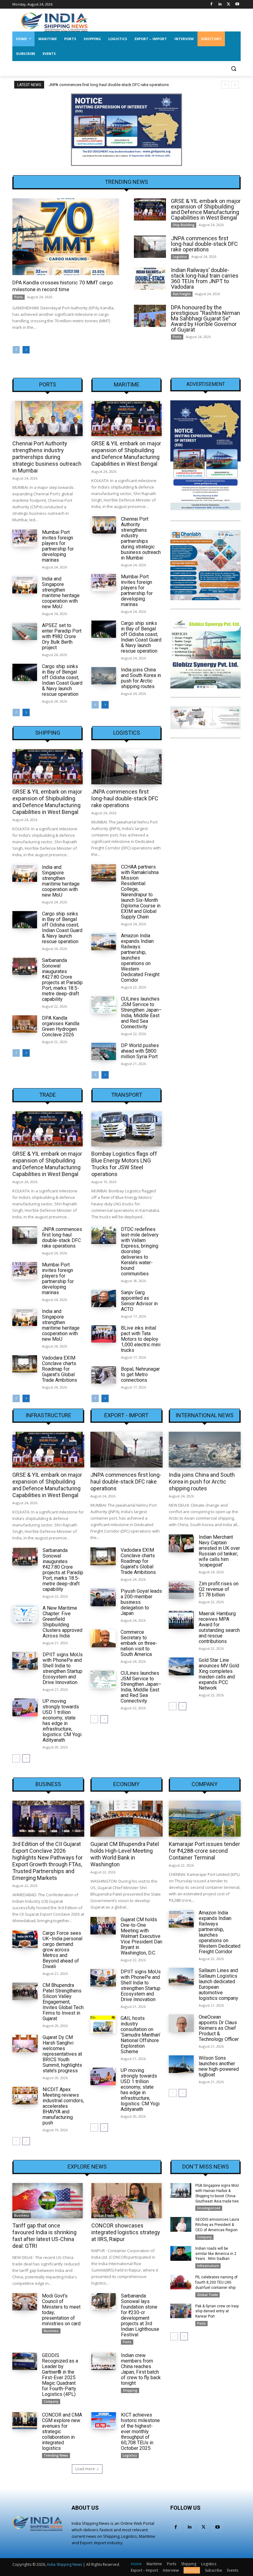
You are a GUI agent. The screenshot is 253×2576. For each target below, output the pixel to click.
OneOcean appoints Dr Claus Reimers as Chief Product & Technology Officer (219, 2028)
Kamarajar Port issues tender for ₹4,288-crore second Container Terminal (204, 1851)
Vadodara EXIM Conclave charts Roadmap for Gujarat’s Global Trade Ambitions (60, 1369)
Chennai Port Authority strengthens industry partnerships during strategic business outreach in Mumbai (47, 457)
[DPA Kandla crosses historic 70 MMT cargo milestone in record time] (66, 237)
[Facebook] (212, 4)
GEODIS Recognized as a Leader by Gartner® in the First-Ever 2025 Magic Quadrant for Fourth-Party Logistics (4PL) (60, 2375)
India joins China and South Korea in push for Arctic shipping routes (141, 678)
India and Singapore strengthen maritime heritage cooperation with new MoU (61, 593)
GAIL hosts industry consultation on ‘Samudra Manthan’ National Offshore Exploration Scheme (141, 2035)
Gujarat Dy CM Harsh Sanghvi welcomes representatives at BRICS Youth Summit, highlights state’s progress (62, 2054)
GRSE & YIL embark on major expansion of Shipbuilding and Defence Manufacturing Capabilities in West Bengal (206, 209)
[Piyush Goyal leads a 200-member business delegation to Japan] (103, 1597)
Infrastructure (48, 1415)
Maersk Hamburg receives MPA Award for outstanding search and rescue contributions (219, 1627)
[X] (228, 4)
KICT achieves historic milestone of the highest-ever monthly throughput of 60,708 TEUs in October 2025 (140, 2432)
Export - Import (126, 1415)
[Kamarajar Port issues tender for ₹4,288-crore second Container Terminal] (205, 1819)
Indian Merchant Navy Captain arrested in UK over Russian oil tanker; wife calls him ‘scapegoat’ (219, 1551)
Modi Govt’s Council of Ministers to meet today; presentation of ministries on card (61, 2310)
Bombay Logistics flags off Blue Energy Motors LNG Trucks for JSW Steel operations (124, 1164)
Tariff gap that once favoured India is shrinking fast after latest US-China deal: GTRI (44, 2236)
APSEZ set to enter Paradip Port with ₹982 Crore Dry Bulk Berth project (62, 636)
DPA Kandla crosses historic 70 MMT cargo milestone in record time (63, 286)
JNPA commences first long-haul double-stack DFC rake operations (109, 85)
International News (205, 1415)
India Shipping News (64, 2564)
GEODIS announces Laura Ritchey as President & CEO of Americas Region (217, 2225)
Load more (85, 2469)
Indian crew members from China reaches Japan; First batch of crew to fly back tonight (141, 2369)
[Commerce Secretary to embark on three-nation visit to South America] (103, 1638)
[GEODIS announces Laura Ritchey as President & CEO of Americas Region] (181, 2224)
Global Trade (104, 2215)
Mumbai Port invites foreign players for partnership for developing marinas (58, 546)
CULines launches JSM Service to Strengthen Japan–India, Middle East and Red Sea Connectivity (141, 1013)
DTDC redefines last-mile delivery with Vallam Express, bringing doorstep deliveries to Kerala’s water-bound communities (140, 1251)
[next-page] (26, 350)
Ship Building (184, 225)
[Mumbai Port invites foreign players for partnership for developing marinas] (25, 538)
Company (205, 1784)
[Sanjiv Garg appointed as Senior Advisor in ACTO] (104, 1298)
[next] (235, 85)
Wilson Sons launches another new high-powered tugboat (219, 2066)
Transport (127, 1095)
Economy (126, 1784)
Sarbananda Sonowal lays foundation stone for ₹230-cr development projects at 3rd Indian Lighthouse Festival (140, 2315)
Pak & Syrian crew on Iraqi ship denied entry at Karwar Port (217, 2311)
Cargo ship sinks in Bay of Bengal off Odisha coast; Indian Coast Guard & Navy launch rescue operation (62, 680)
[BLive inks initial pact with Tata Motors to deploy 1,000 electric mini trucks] (104, 1334)
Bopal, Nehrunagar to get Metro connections (140, 1375)
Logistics (180, 257)
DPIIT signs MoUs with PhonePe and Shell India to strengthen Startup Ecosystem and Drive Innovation (63, 1668)
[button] (233, 69)
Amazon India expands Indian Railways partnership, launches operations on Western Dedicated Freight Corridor (220, 1932)
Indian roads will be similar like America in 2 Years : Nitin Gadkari (216, 2254)
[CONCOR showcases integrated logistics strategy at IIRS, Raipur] (126, 2201)
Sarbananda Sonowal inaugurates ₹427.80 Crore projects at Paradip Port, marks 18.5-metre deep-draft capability (62, 980)
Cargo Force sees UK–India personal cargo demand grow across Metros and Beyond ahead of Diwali (62, 1950)
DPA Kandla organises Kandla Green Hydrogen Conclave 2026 (61, 1026)
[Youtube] (237, 4)
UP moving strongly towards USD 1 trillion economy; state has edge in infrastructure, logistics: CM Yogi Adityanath (62, 1721)
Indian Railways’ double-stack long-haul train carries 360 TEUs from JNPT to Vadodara (205, 278)
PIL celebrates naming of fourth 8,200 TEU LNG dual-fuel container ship (216, 2282)
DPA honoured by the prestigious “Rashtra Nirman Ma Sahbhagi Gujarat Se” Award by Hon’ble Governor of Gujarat (205, 318)
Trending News (56, 2455)
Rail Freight (182, 294)
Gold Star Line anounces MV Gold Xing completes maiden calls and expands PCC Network (219, 1674)
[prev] (225, 85)
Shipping (48, 733)
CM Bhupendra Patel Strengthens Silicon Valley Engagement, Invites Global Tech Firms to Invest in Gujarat (63, 2002)
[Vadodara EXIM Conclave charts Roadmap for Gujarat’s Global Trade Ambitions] (25, 1364)
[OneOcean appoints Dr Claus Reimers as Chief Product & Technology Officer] (181, 2023)
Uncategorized (209, 2208)
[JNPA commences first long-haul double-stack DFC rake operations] (150, 247)
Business (48, 1784)
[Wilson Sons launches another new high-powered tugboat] (181, 2064)
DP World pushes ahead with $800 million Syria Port (140, 1051)
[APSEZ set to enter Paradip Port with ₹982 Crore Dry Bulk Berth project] (25, 631)
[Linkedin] (220, 4)
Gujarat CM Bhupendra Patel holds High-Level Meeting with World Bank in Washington (125, 1854)
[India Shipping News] (54, 22)
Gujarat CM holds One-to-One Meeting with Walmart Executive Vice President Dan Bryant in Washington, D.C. (141, 1936)
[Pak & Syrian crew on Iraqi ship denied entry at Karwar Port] (181, 2311)
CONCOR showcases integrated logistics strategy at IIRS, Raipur (126, 2232)
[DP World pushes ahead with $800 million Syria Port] (104, 1051)
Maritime (127, 385)
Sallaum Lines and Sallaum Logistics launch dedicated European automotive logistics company (218, 1984)
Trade (48, 1095)
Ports (19, 297)
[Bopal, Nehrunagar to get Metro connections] (104, 1375)
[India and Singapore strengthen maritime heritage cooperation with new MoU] (25, 585)
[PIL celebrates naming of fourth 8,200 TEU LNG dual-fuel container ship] (181, 2282)
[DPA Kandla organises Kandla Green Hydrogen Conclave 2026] (25, 1024)
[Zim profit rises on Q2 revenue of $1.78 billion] (181, 1590)
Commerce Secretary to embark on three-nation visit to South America (139, 1643)
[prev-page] (16, 350)
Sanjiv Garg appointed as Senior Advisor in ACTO (139, 1301)
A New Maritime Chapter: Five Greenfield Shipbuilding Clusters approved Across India (62, 1622)
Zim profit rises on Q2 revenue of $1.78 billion (219, 1589)
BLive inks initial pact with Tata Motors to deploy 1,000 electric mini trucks (141, 1339)
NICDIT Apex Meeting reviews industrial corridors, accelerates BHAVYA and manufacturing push (63, 2106)
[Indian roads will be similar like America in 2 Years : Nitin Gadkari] (181, 2253)
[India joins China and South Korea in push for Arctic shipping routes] (104, 676)
